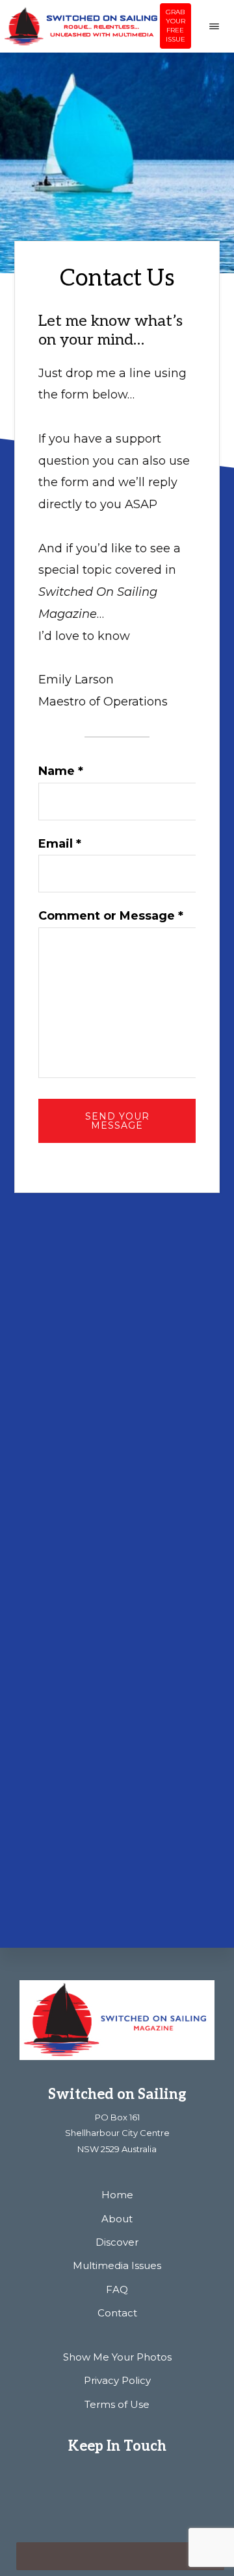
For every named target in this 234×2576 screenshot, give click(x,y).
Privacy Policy (117, 2380)
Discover (117, 2242)
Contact (117, 2313)
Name (61, 771)
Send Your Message (117, 1121)
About (117, 2219)
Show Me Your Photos (117, 2357)
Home (117, 2195)
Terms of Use (117, 2404)
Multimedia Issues (117, 2265)
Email (60, 844)
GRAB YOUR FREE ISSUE (175, 26)
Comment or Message (111, 916)
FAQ (117, 2289)
